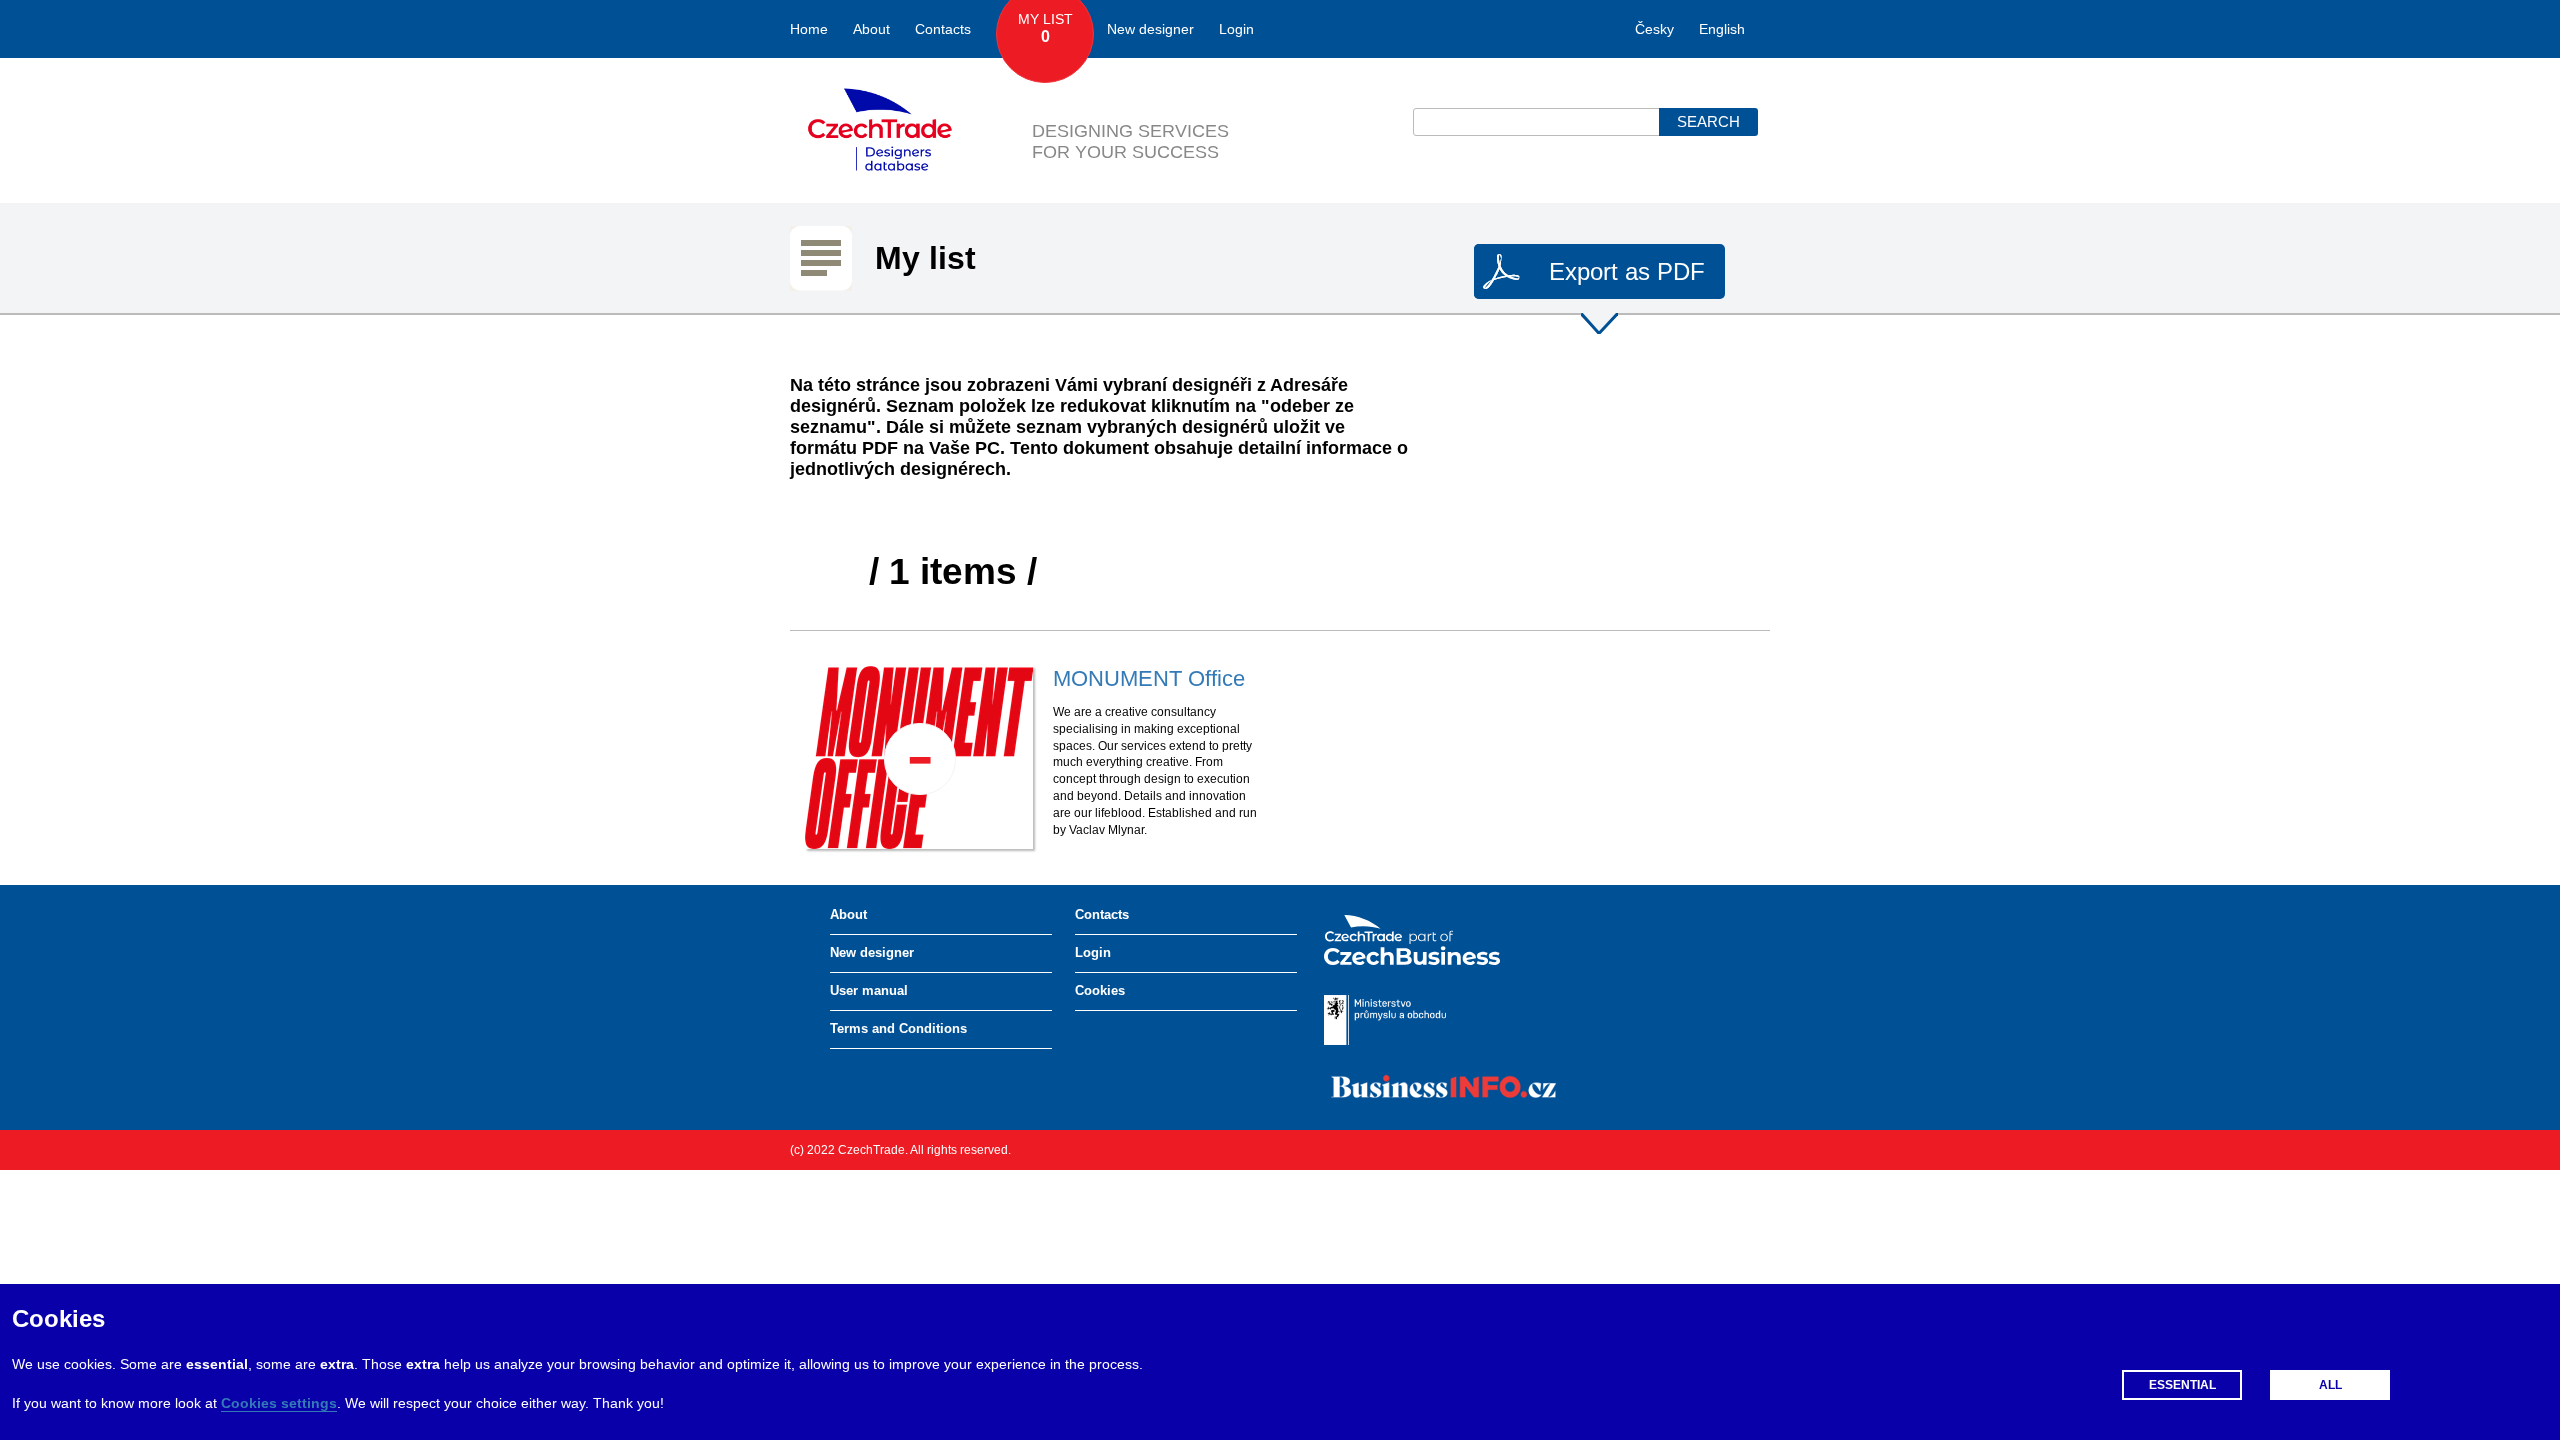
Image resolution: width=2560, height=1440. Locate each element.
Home (809, 29)
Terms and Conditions (898, 1029)
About (871, 29)
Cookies (1100, 991)
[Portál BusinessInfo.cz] (1444, 1086)
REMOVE (920, 759)
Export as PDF (1627, 271)
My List (1045, 28)
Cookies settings (279, 1403)
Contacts (943, 29)
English (1722, 29)
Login (1236, 29)
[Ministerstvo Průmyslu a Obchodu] (1400, 1020)
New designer (1150, 29)
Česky (1654, 29)
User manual (869, 991)
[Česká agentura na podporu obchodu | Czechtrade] (1427, 940)
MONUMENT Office (1149, 678)
